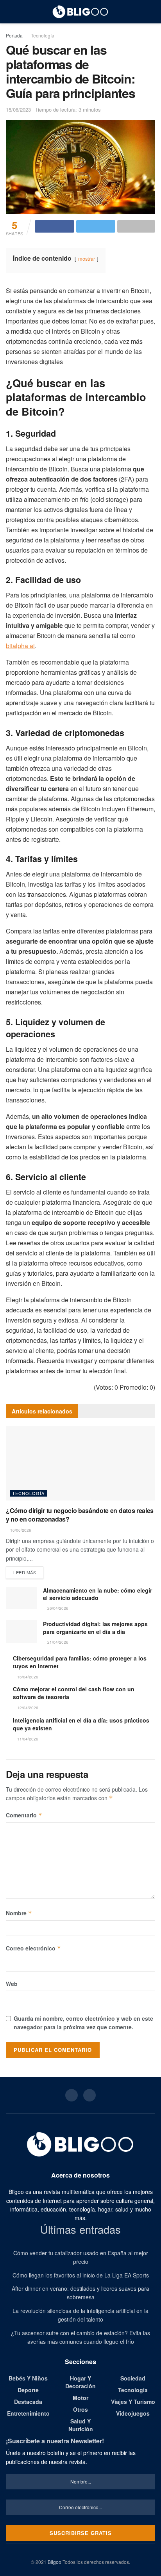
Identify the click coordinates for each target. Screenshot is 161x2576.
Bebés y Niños (28, 2378)
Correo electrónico (33, 1948)
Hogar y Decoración (80, 2382)
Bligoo (55, 2562)
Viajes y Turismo (133, 2402)
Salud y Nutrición (81, 2425)
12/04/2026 (27, 1708)
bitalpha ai (20, 646)
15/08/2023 (18, 109)
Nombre (19, 1913)
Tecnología (43, 35)
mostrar (87, 259)
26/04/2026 (57, 1608)
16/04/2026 (27, 1677)
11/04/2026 (27, 1739)
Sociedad (133, 2378)
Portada (14, 35)
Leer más (25, 1572)
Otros (80, 2409)
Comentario (24, 1815)
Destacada (28, 2402)
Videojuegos (133, 2413)
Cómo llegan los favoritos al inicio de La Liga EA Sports (81, 2275)
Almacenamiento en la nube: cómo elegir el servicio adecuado (97, 1594)
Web (12, 1984)
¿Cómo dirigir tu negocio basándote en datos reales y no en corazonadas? (80, 1515)
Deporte (28, 2390)
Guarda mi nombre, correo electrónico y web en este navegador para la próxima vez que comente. (83, 2023)
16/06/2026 (20, 1530)
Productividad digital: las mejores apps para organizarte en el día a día (95, 1628)
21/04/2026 (57, 1642)
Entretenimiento (28, 2413)
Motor (80, 2398)
